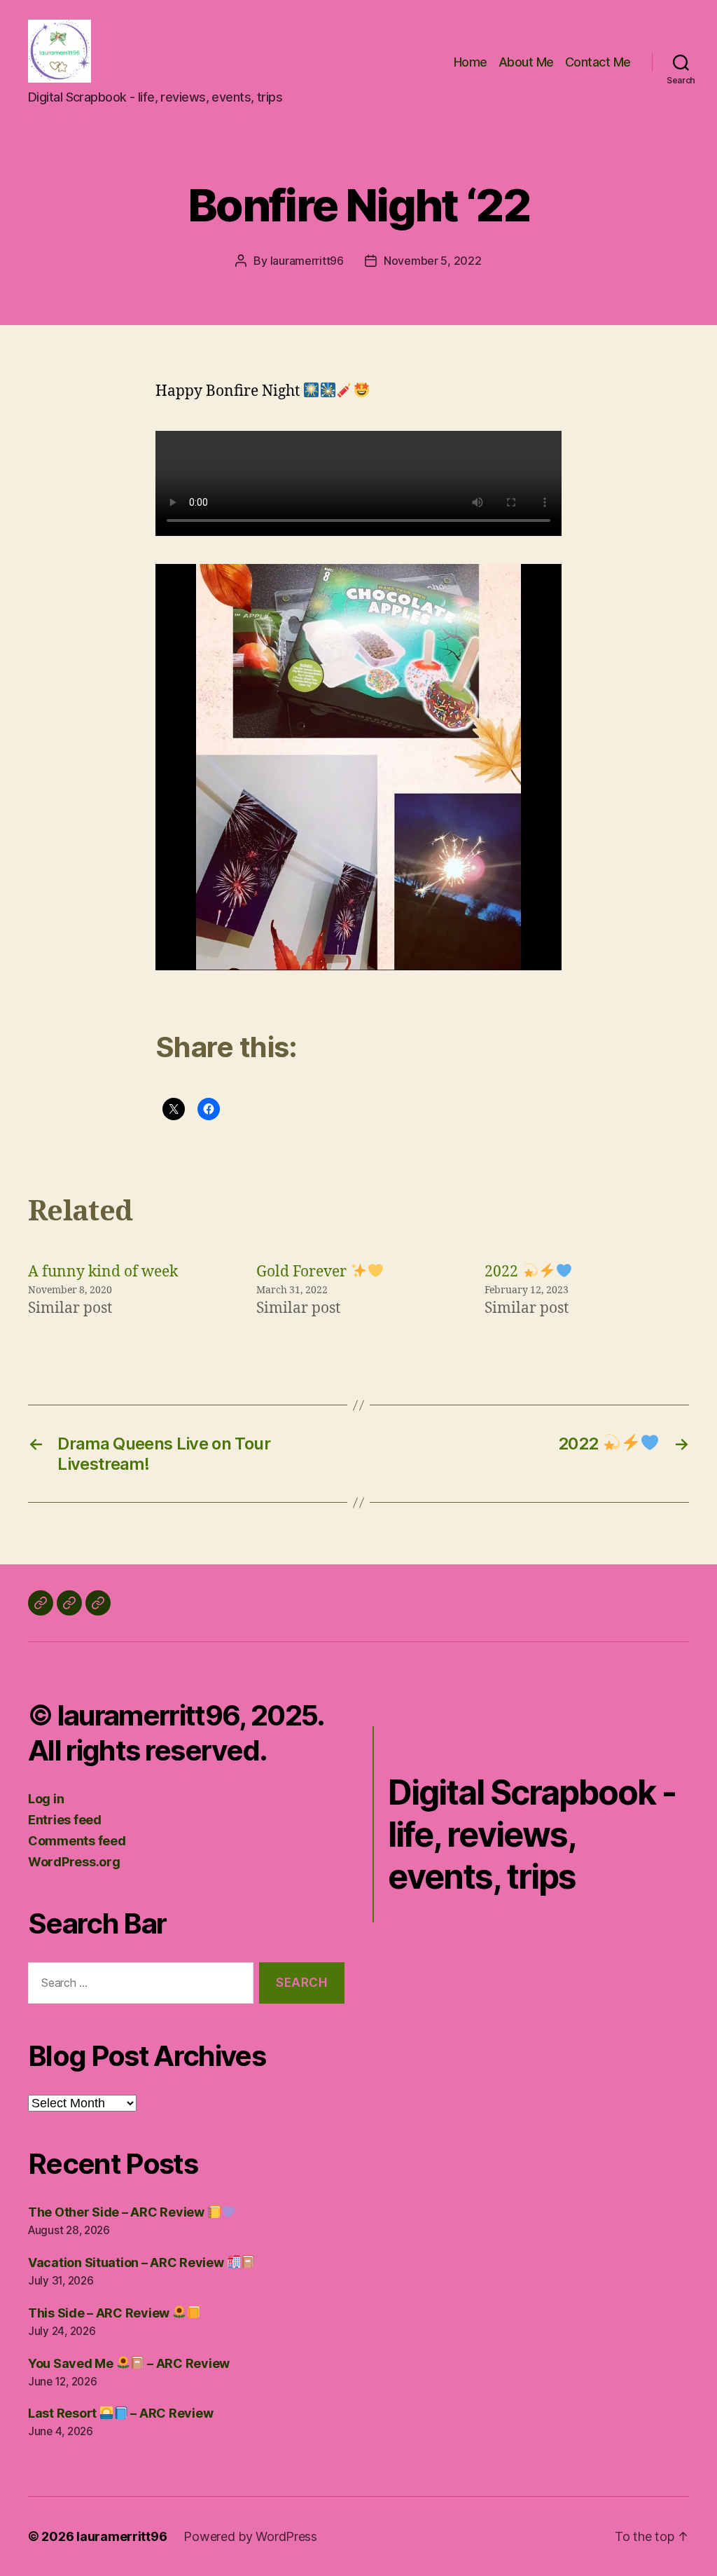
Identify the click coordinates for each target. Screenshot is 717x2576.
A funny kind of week (103, 1272)
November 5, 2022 (433, 261)
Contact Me (598, 62)
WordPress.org (74, 1862)
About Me (526, 62)
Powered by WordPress (250, 2536)
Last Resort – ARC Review (120, 2413)
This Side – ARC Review (100, 2313)
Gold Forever (303, 1272)
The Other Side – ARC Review (117, 2212)
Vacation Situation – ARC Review (127, 2262)
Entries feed (65, 1820)
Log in (46, 1799)
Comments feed (77, 1841)
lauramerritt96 (307, 261)
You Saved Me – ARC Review (129, 2363)
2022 (503, 1272)
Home (471, 62)
